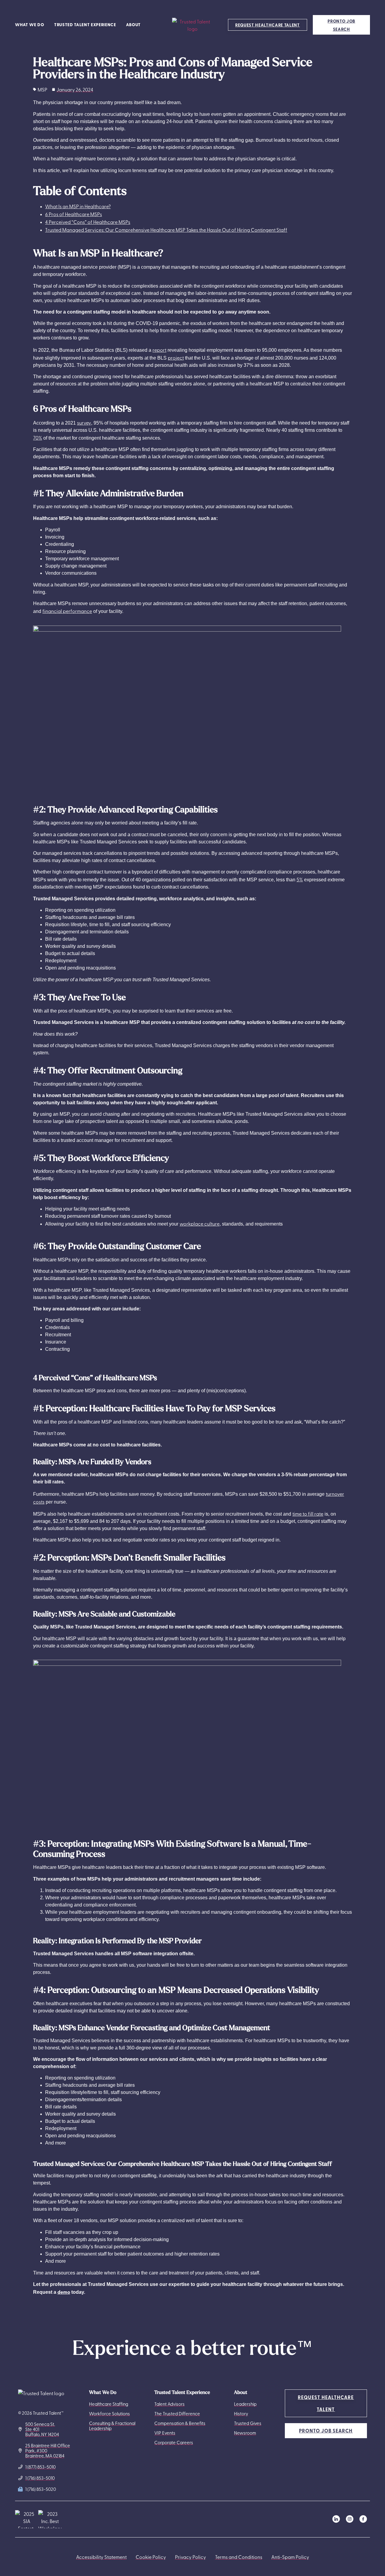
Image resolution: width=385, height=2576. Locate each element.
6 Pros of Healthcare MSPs (74, 214)
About (133, 25)
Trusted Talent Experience (85, 25)
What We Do (30, 25)
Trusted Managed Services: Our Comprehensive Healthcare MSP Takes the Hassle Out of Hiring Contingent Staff (166, 230)
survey (84, 422)
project (176, 357)
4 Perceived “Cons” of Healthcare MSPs (88, 222)
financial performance (67, 611)
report (159, 350)
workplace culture (200, 1223)
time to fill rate (308, 1514)
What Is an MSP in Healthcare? (78, 206)
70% (38, 438)
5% (300, 879)
